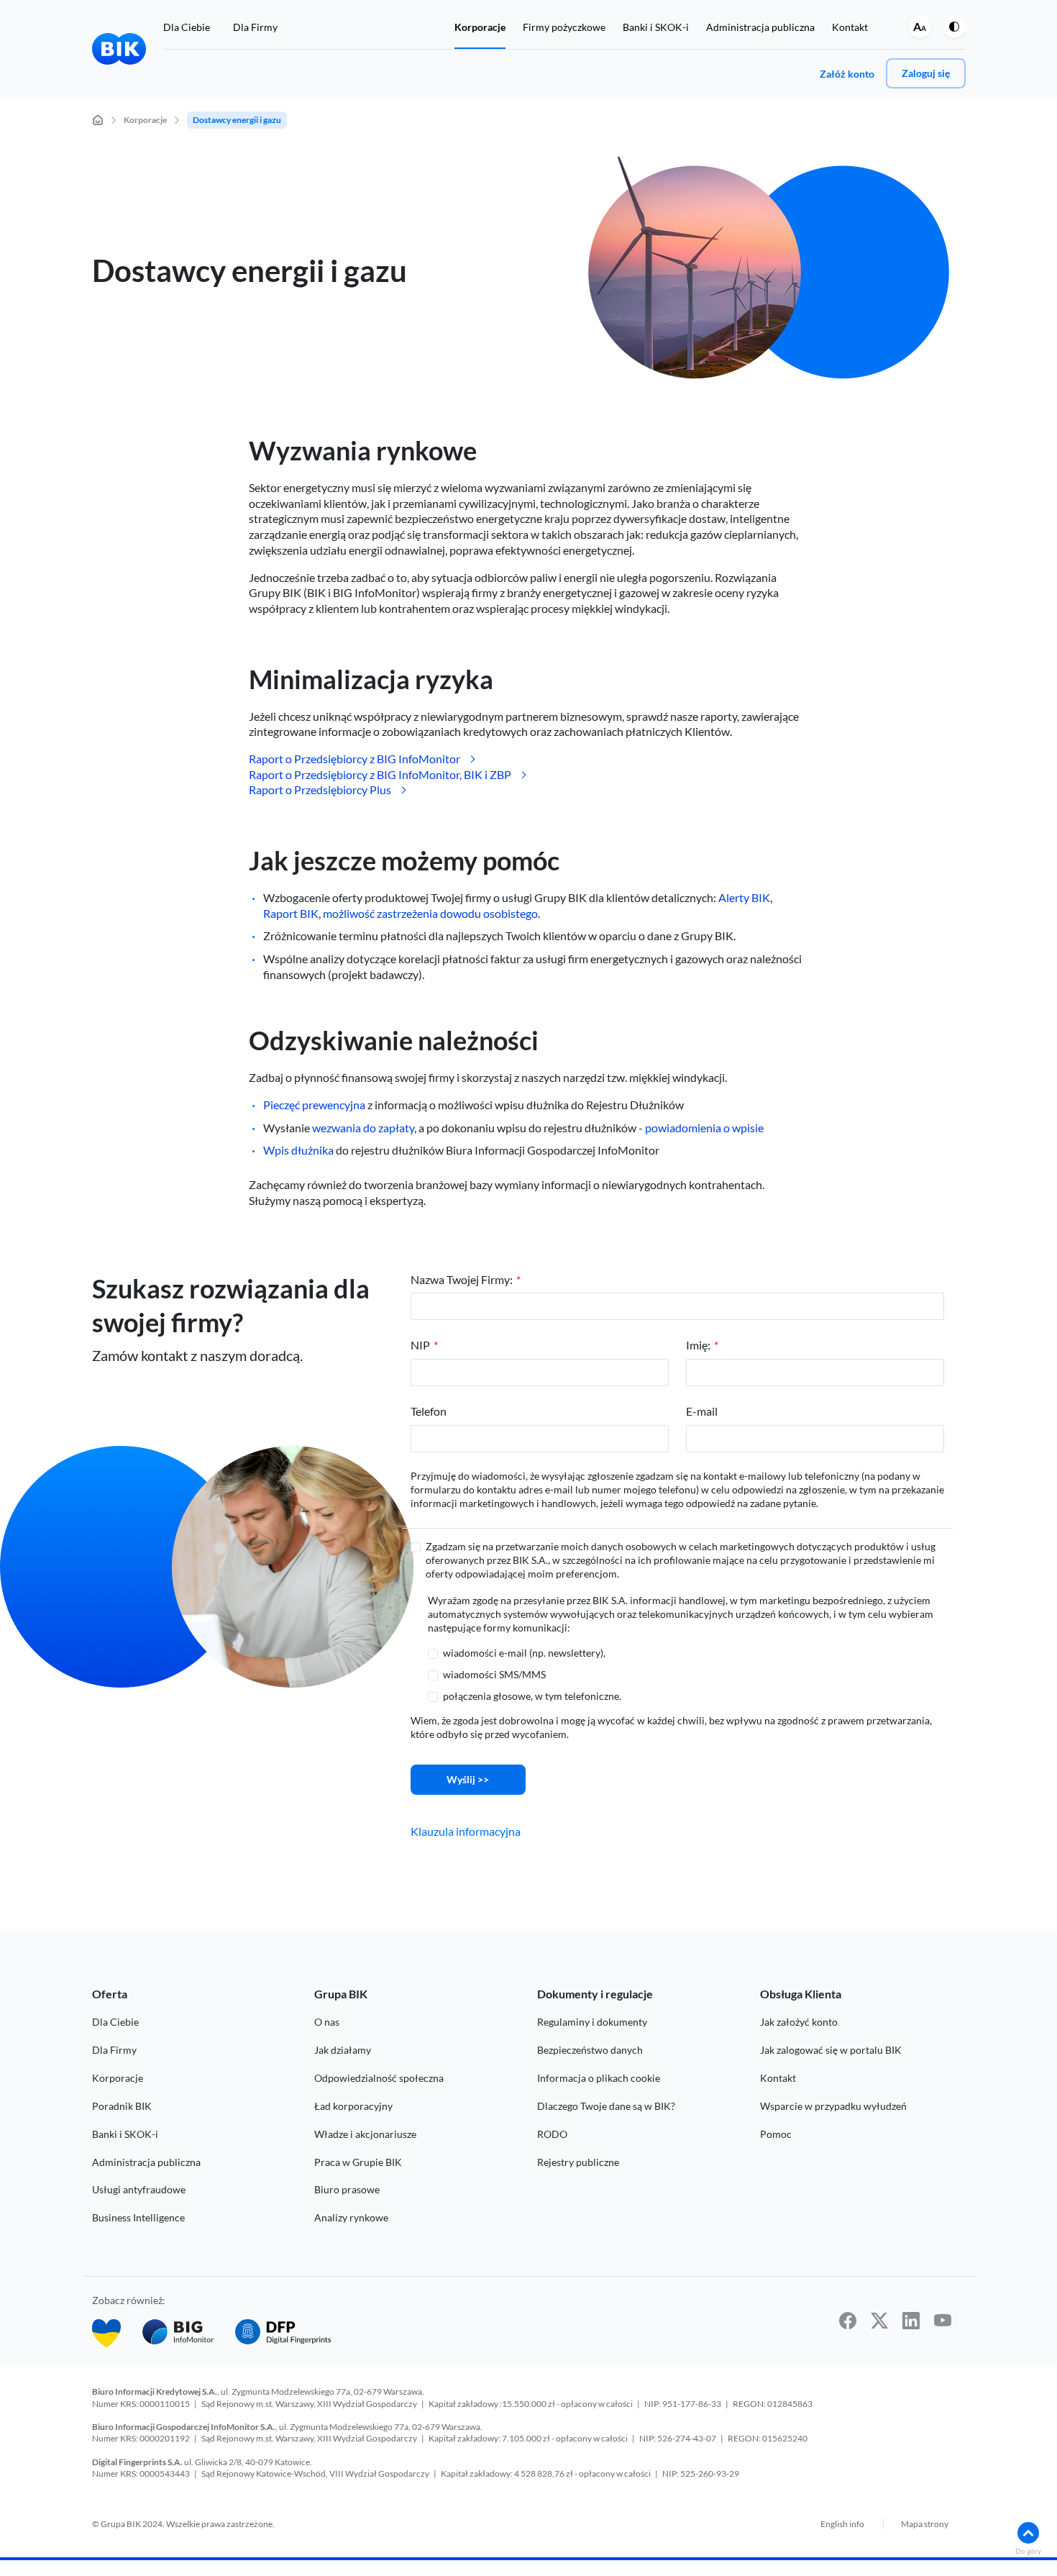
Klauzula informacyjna (466, 1831)
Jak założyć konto (799, 2022)
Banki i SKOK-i (656, 27)
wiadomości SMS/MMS (494, 1674)
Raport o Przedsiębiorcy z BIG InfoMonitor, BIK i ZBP (380, 774)
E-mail (702, 1411)
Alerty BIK (744, 897)
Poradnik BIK (122, 2106)
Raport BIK (291, 913)
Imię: (698, 1345)
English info (842, 2524)
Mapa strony (925, 2524)
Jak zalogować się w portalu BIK (831, 2050)
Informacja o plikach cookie (599, 2078)
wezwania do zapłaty (363, 1128)
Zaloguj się (926, 73)
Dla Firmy (255, 27)
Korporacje (480, 27)
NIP (420, 1345)
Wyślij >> (468, 1779)
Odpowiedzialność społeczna (379, 2078)
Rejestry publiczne (578, 2162)
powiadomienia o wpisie (704, 1128)
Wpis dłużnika (298, 1150)
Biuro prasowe (347, 2189)
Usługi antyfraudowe (139, 2189)
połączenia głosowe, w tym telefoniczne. (532, 1696)
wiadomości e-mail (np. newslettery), (524, 1653)
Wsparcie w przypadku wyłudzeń (833, 2106)
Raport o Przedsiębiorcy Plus (320, 789)
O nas (327, 2022)
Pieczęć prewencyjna (314, 1105)
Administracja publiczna (760, 27)
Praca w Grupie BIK (358, 2162)
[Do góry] (1028, 2533)
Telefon (429, 1411)
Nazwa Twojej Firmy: (462, 1279)
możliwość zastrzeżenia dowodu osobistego (430, 913)
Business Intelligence (138, 2217)
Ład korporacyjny (353, 2106)
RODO (552, 2134)
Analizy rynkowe (351, 2217)
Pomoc (776, 2134)
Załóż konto (847, 74)
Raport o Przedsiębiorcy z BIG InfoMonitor (354, 759)
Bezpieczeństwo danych (590, 2050)
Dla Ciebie (187, 27)
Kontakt (850, 27)
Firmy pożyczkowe (564, 27)
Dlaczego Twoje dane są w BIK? (606, 2106)
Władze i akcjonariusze (365, 2134)
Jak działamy (343, 2050)
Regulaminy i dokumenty (592, 2022)
